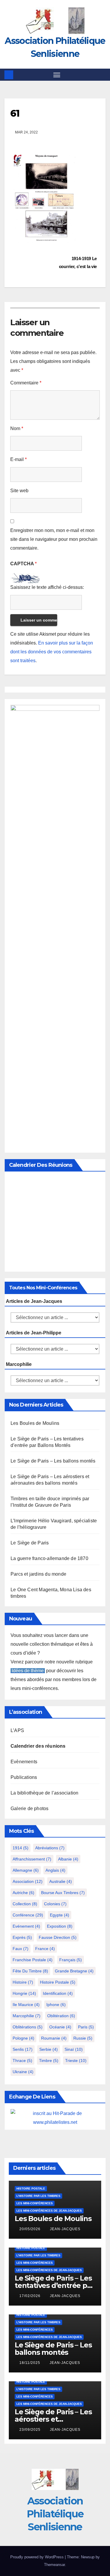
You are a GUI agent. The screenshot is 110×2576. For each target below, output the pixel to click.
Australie (61, 1881)
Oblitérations (28, 2027)
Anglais (55, 1870)
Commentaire (26, 383)
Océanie (60, 2027)
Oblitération (61, 2016)
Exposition (60, 1926)
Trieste (76, 2061)
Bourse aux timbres (63, 1893)
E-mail (18, 459)
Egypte (60, 1915)
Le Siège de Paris (30, 1543)
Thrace (22, 2061)
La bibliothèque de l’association (44, 1793)
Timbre (49, 2061)
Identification (58, 1993)
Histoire (23, 1982)
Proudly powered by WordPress (38, 2557)
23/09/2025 (31, 2430)
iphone (56, 2005)
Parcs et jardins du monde (38, 1574)
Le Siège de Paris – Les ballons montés (53, 1461)
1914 (21, 1848)
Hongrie (24, 1993)
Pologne (23, 2038)
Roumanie (54, 2038)
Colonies (55, 1904)
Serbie (49, 2049)
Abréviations (50, 1848)
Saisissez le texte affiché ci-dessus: (47, 587)
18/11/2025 (30, 2363)
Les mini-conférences (35, 2203)
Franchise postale (33, 1960)
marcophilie (27, 2016)
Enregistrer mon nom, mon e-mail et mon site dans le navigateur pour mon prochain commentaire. (54, 539)
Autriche (23, 1893)
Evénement (26, 1926)
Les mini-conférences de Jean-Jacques (49, 2211)
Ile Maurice (26, 2005)
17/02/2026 (31, 2296)
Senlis (23, 2049)
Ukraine (23, 2072)
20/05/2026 (31, 2229)
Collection (25, 1904)
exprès (22, 1937)
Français (71, 1960)
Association (28, 1881)
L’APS (17, 1730)
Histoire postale (58, 1982)
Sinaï (74, 2049)
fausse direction (58, 1937)
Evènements (24, 1762)
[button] (102, 75)
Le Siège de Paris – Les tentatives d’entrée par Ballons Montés (54, 2285)
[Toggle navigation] (57, 75)
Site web (19, 491)
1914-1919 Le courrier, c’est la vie (78, 262)
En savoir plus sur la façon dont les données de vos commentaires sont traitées (52, 652)
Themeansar (54, 2565)
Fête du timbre (30, 1971)
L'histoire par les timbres (38, 2196)
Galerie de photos (29, 1809)
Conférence (28, 1915)
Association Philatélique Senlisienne (55, 2514)
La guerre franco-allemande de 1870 (49, 1558)
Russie (83, 2038)
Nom (17, 428)
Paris (86, 2027)
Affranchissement (32, 1859)
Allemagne (26, 1870)
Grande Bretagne (74, 1971)
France (45, 1949)
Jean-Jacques (65, 2229)
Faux (21, 1949)
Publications (24, 1777)
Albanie (68, 1859)
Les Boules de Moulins (35, 1423)
